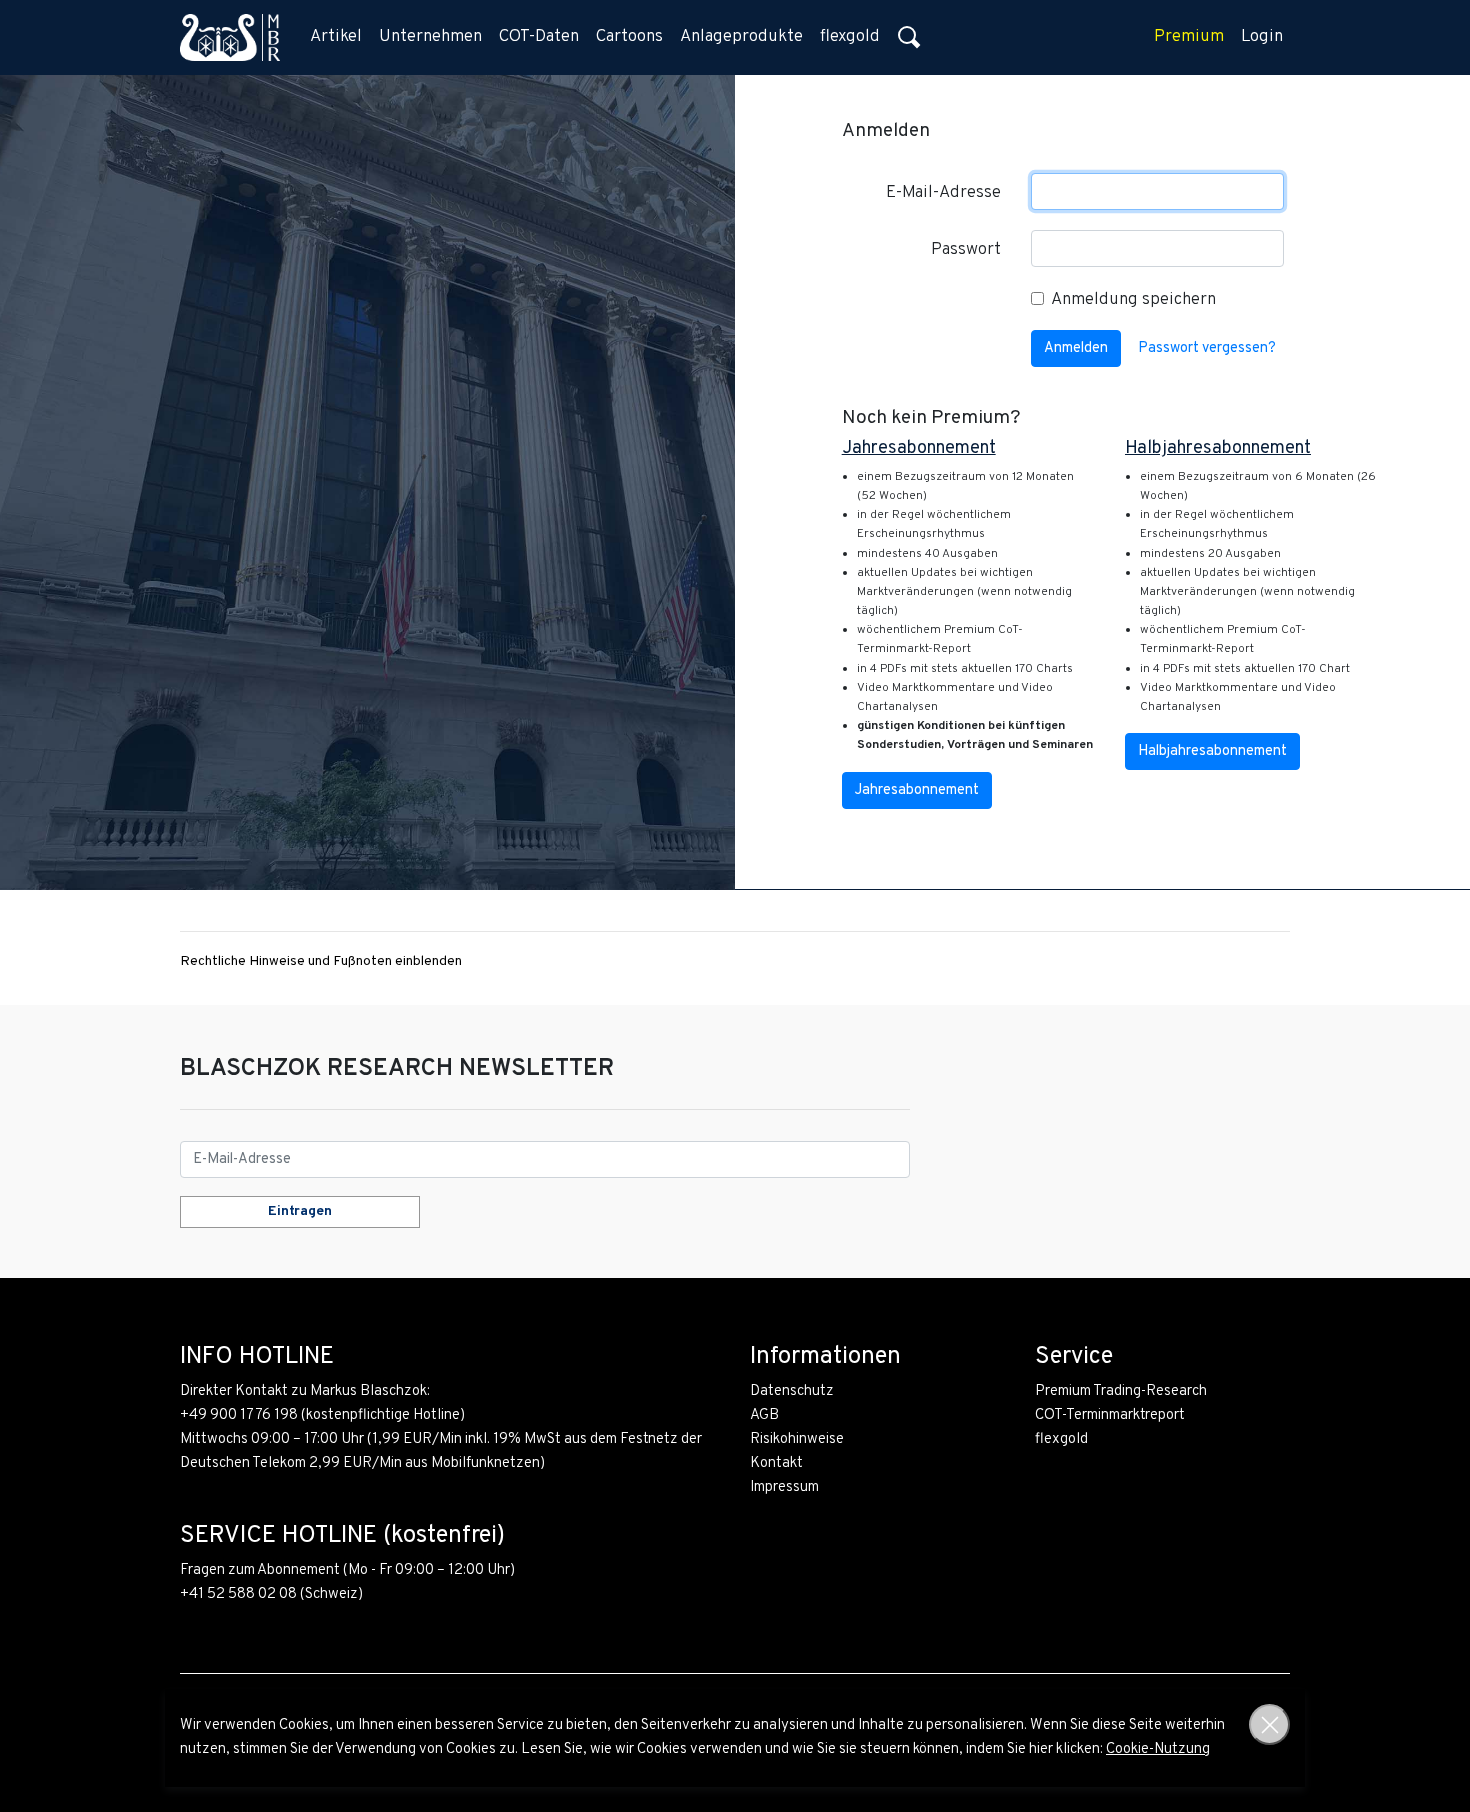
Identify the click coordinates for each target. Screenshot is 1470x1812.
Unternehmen (430, 37)
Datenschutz (792, 1391)
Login (1262, 37)
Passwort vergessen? (1207, 348)
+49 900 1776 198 (239, 1415)
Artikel (336, 37)
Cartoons (629, 37)
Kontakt (776, 1463)
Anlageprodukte (741, 37)
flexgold (850, 37)
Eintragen (300, 1211)
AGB (764, 1415)
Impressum (784, 1487)
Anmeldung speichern (1133, 300)
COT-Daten (539, 37)
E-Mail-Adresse (943, 193)
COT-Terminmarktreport (1110, 1415)
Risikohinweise (797, 1439)
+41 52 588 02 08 (238, 1594)
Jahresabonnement (917, 790)
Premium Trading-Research (1121, 1391)
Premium (1189, 37)
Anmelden (1076, 348)
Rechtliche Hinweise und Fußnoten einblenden (321, 961)
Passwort (966, 250)
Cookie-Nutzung (1158, 1749)
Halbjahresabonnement (1212, 751)
